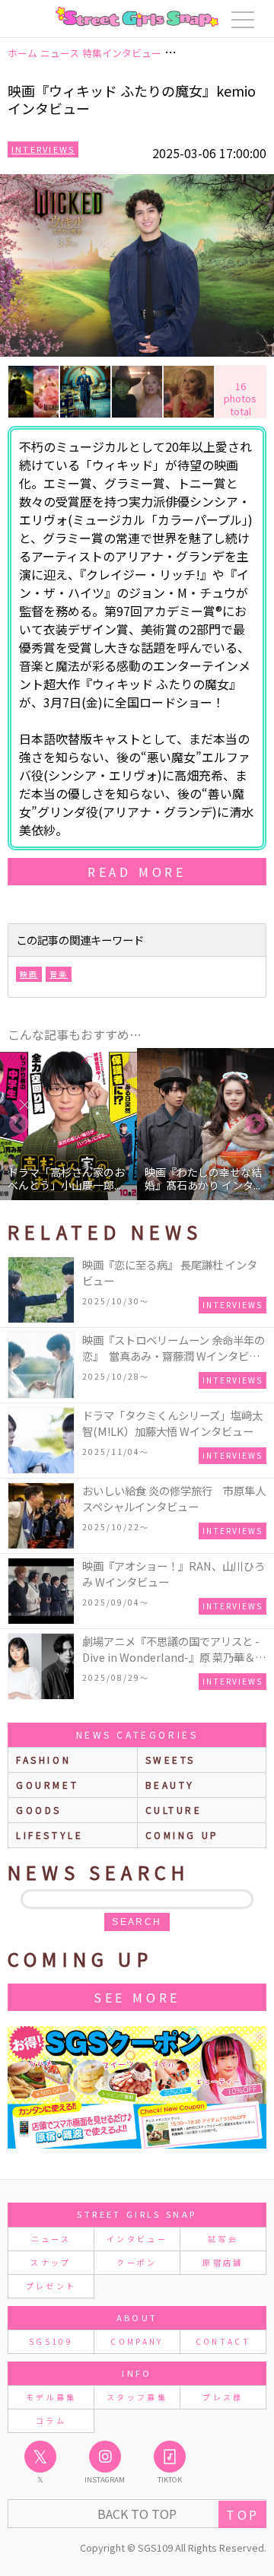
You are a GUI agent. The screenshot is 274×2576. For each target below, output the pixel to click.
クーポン (137, 2262)
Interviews (43, 149)
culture (174, 1810)
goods (39, 1810)
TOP (242, 2514)
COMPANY (137, 2341)
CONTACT (223, 2341)
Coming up (182, 1835)
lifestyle (49, 1835)
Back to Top (137, 2514)
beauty (170, 1785)
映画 (29, 974)
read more (137, 872)
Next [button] (255, 1124)
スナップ (51, 2262)
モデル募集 (51, 2397)
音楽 (59, 974)
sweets (171, 1760)
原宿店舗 (223, 2262)
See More (137, 1997)
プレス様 (223, 2397)
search (137, 1922)
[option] (71, 1124)
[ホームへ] (137, 17)
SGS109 (51, 2341)
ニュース (51, 2239)
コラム (51, 2420)
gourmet (47, 1785)
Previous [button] (19, 1124)
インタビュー (137, 2239)
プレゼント (51, 2286)
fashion (43, 1760)
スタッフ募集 (137, 2397)
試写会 (223, 2239)
